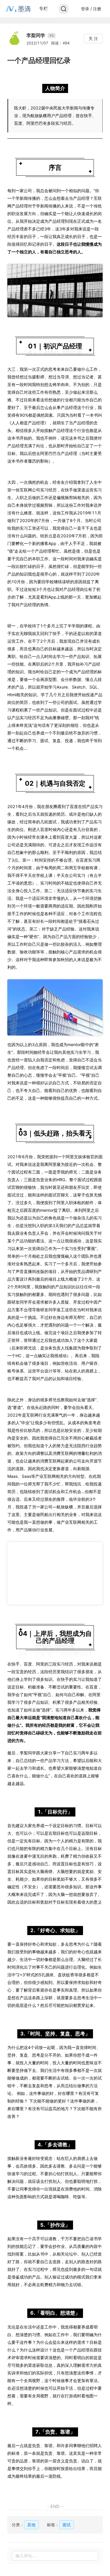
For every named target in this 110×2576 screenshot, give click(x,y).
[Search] (64, 9)
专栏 (43, 8)
